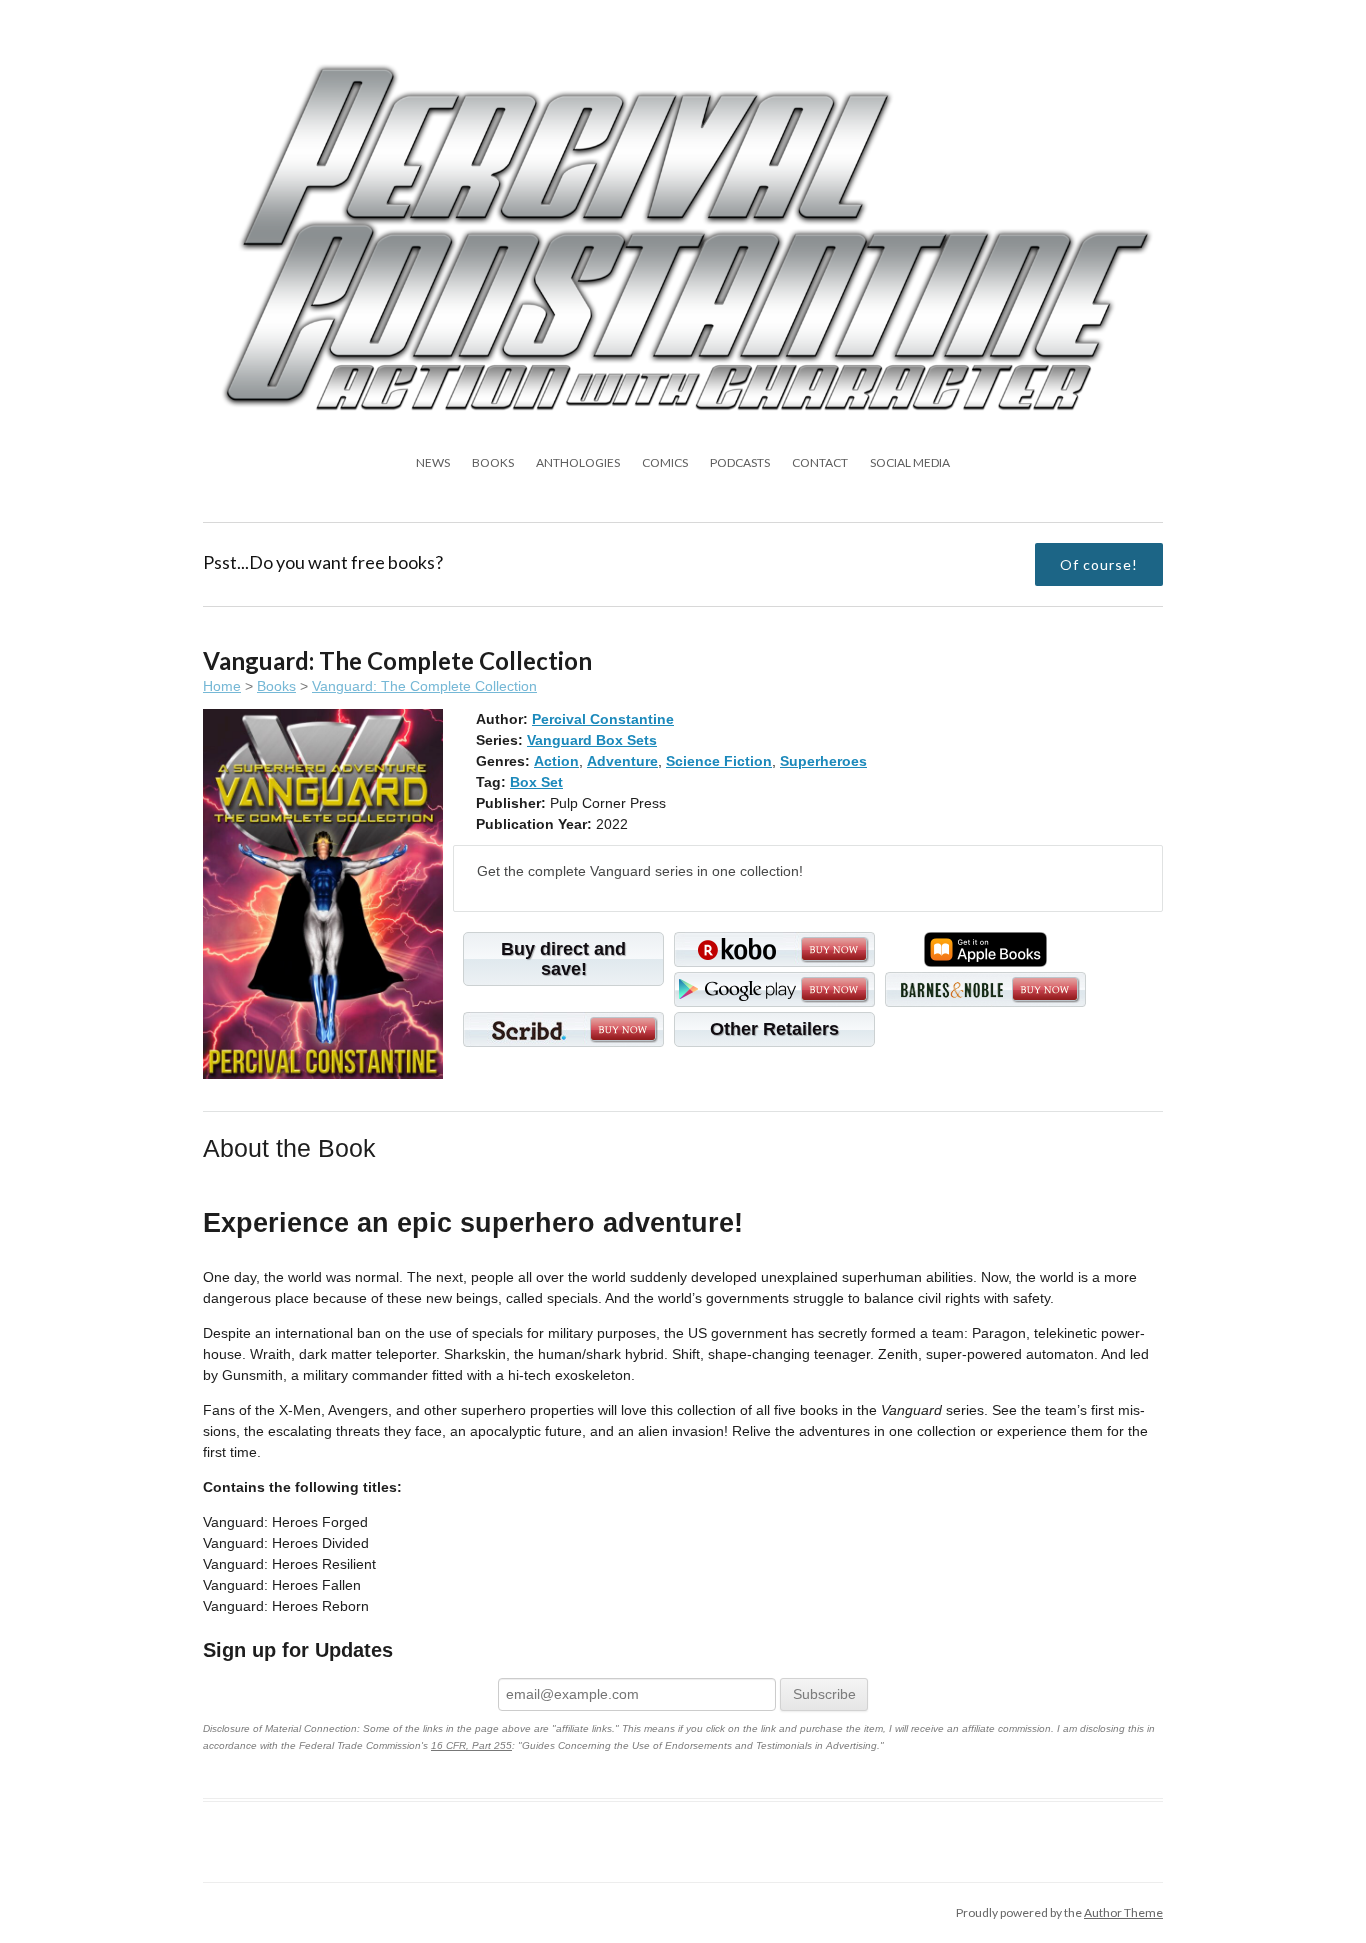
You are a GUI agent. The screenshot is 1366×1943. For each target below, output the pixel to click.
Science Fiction (719, 761)
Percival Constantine (603, 719)
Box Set (536, 782)
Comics (665, 462)
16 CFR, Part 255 (471, 1745)
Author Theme (1123, 1912)
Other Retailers (774, 1029)
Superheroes (823, 761)
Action (556, 761)
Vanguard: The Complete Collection (424, 686)
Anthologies (578, 462)
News (433, 462)
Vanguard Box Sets (592, 740)
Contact (820, 462)
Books (493, 462)
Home (222, 686)
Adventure (622, 761)
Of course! (1099, 564)
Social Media (910, 462)
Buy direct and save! (563, 959)
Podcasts (740, 462)
